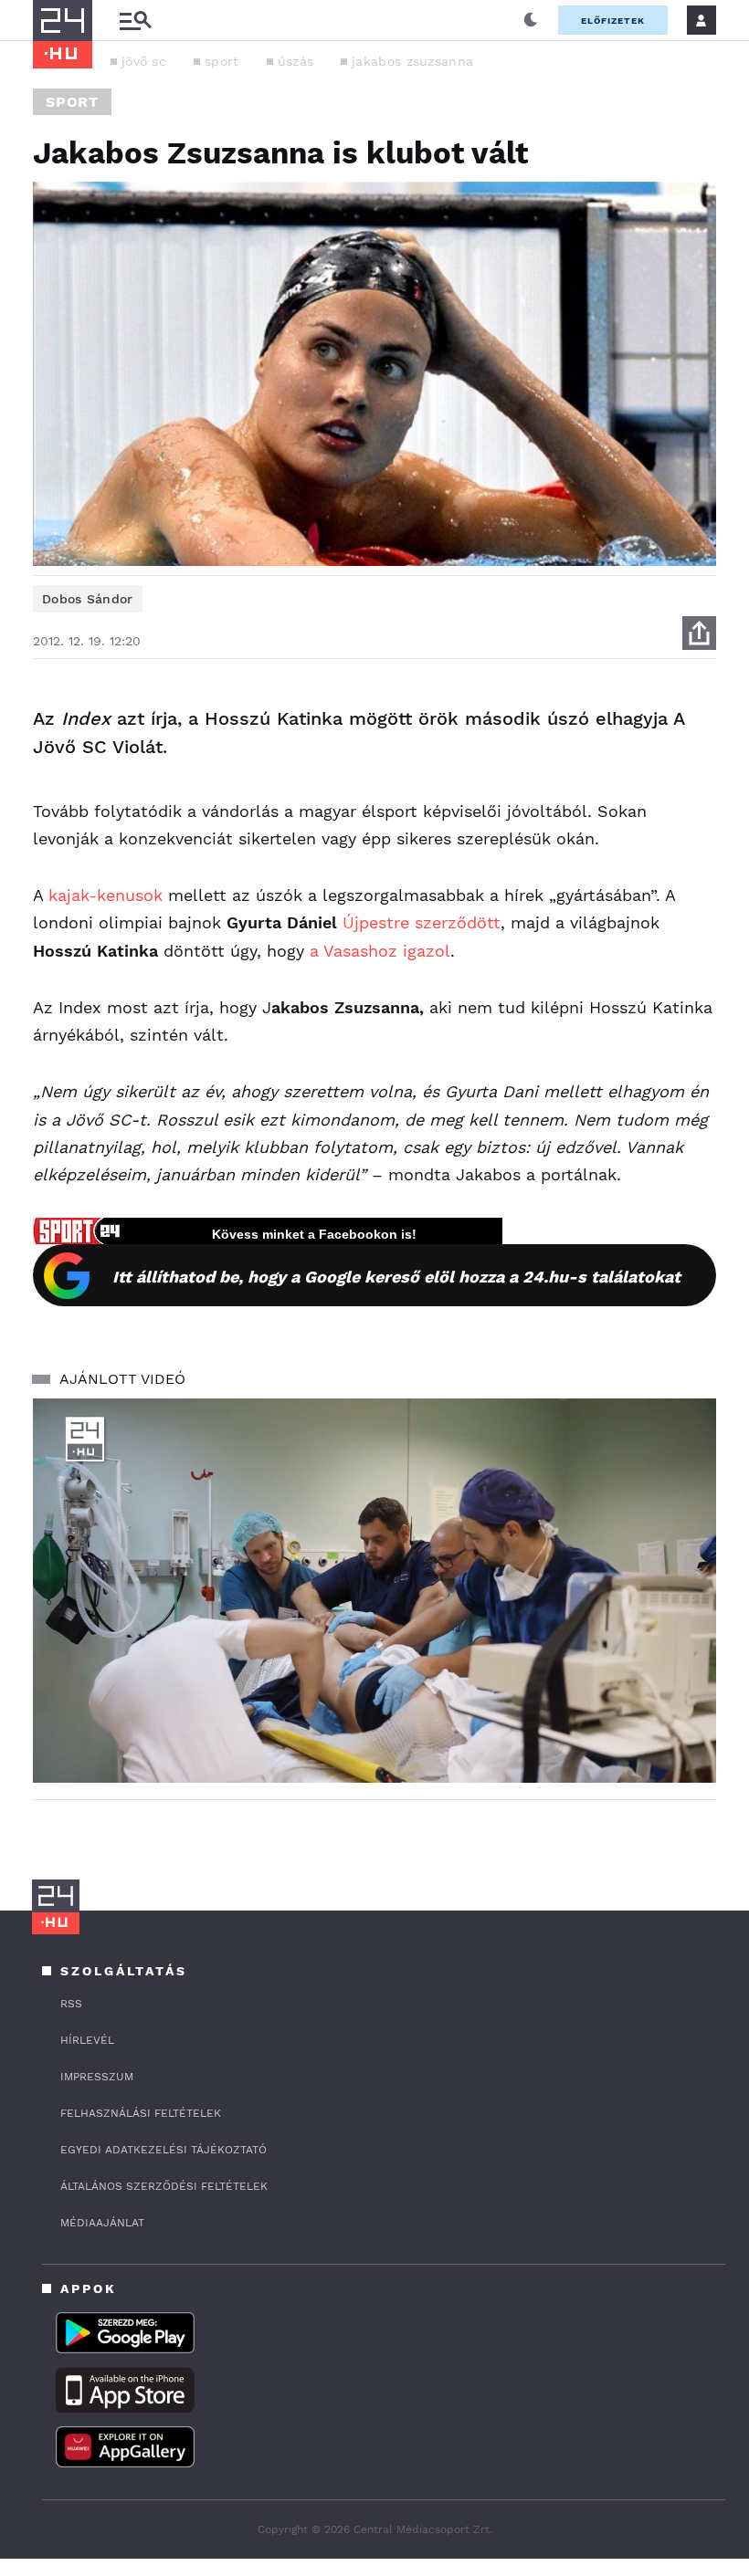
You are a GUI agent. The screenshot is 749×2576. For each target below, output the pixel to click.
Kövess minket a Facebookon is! (314, 1234)
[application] (374, 1591)
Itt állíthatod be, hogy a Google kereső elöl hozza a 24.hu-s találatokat (396, 1277)
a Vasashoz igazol (380, 951)
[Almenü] (135, 21)
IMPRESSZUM (97, 2077)
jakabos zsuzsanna (412, 61)
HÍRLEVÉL (87, 2040)
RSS (71, 2004)
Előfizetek (613, 21)
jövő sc (144, 61)
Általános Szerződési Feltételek (164, 2186)
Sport (72, 102)
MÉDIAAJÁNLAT (102, 2223)
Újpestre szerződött (422, 922)
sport (222, 61)
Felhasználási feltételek (141, 2113)
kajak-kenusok (105, 895)
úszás (296, 61)
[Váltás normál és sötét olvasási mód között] (531, 20)
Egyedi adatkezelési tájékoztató (164, 2150)
